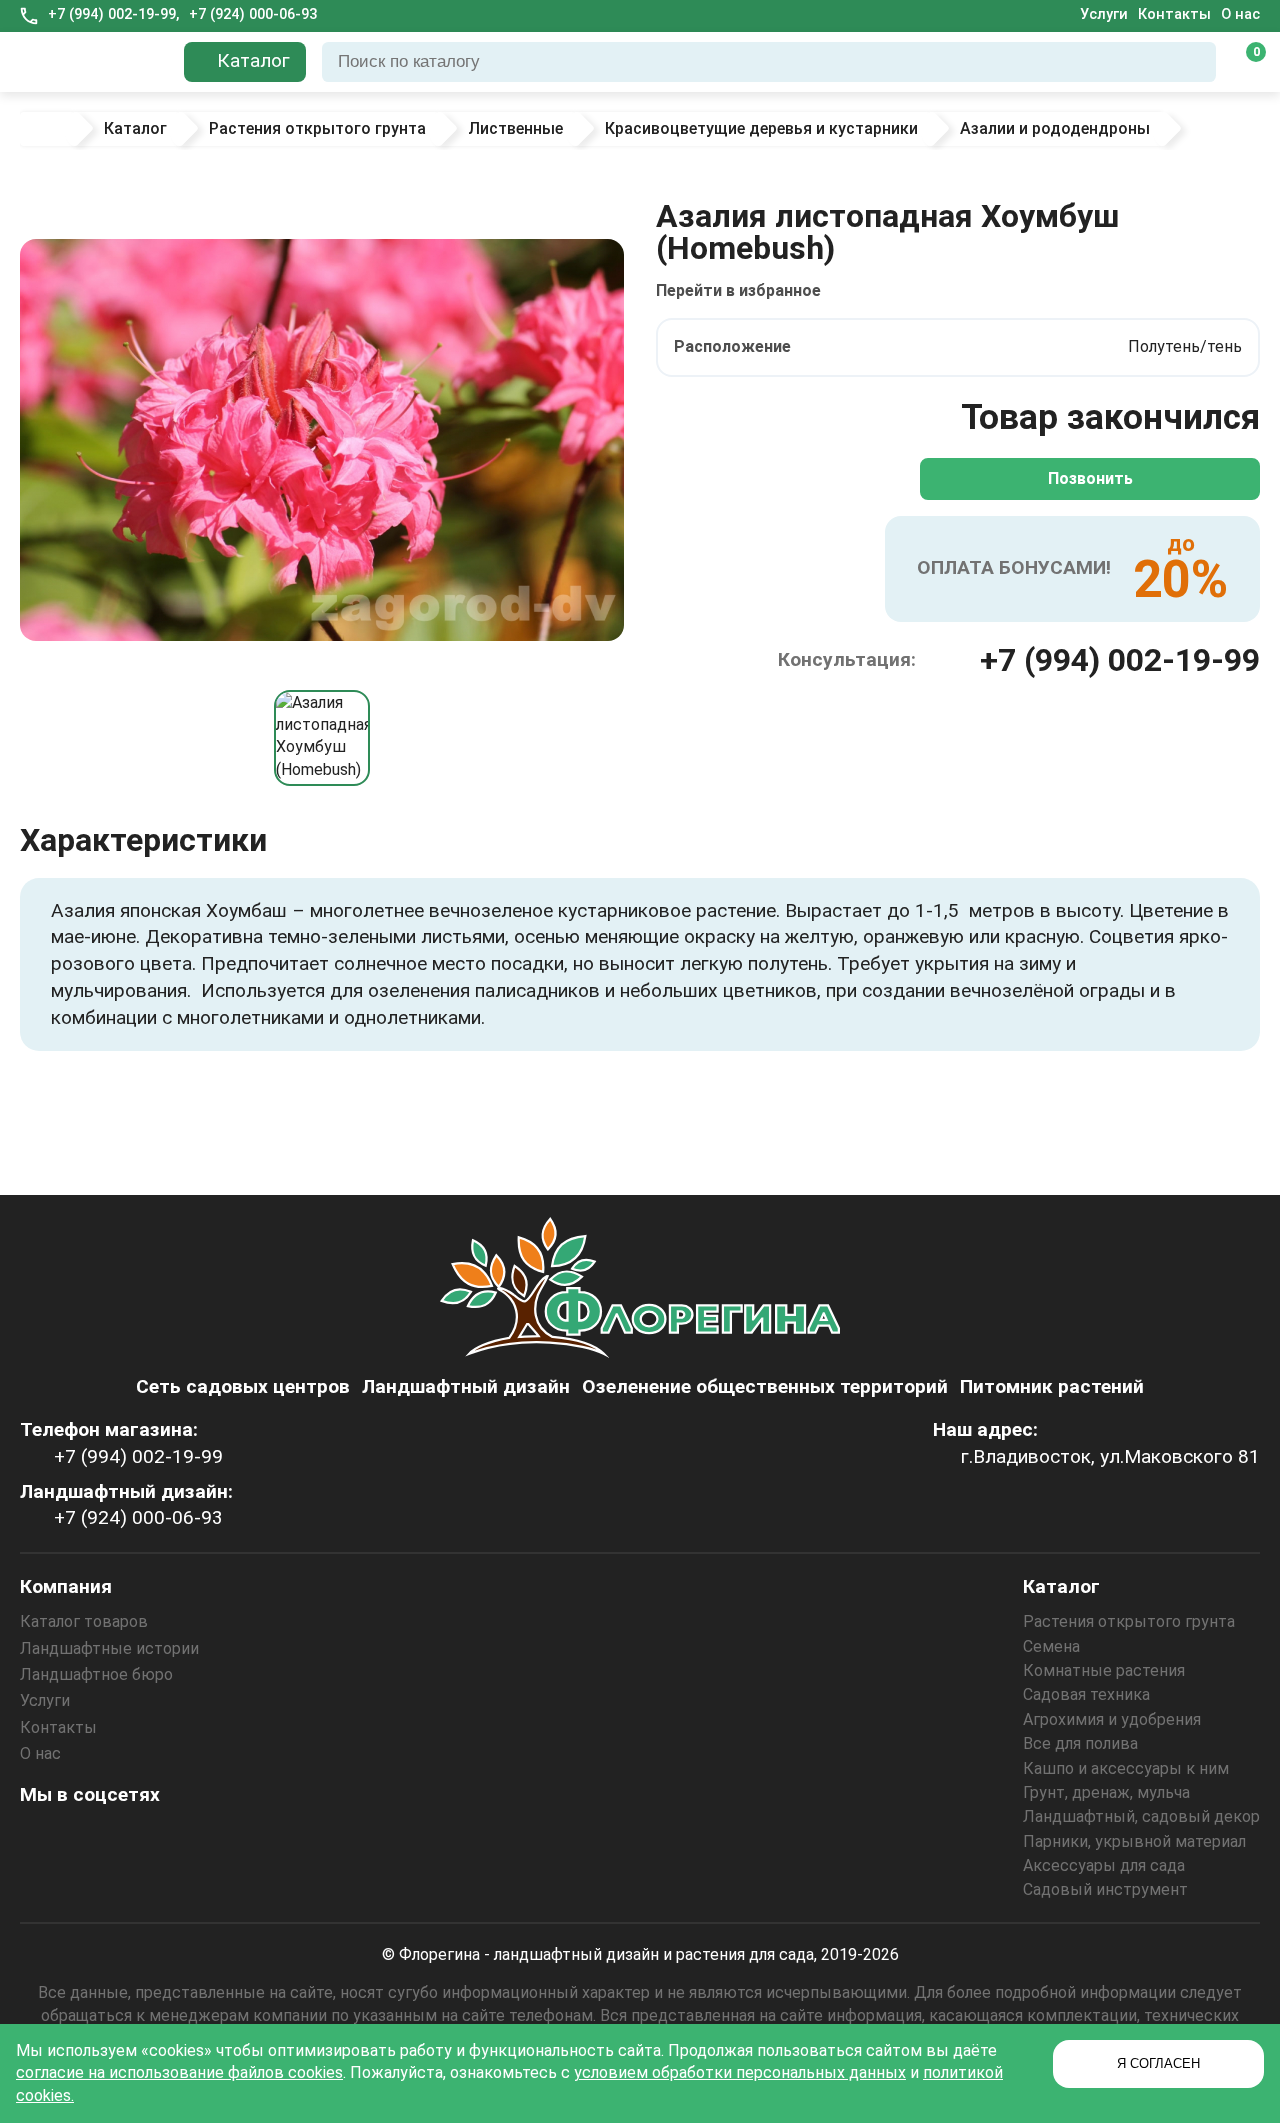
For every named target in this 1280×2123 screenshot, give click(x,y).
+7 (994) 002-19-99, (113, 14)
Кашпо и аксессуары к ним (1126, 1768)
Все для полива (1080, 1743)
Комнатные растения (1104, 1670)
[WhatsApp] (203, 1839)
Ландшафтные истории (109, 1648)
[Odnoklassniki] (95, 1839)
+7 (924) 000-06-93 (253, 14)
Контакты (1174, 14)
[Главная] (47, 129)
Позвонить (1090, 478)
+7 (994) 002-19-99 (1120, 660)
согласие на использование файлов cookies (179, 2072)
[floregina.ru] (94, 62)
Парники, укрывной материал (1134, 1841)
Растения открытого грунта (1129, 1621)
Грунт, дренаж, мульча (1106, 1792)
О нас (1240, 14)
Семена (1051, 1646)
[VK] (149, 1839)
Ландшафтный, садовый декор (1141, 1816)
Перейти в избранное (738, 290)
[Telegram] (257, 1839)
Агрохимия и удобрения (1112, 1719)
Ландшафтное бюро (96, 1674)
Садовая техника (1086, 1694)
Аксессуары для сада (1104, 1865)
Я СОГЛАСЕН (1158, 2063)
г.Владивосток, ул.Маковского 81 (1110, 1456)
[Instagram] (41, 1839)
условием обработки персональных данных (740, 2072)
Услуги (1104, 14)
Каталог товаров (84, 1621)
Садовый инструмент (1105, 1889)
